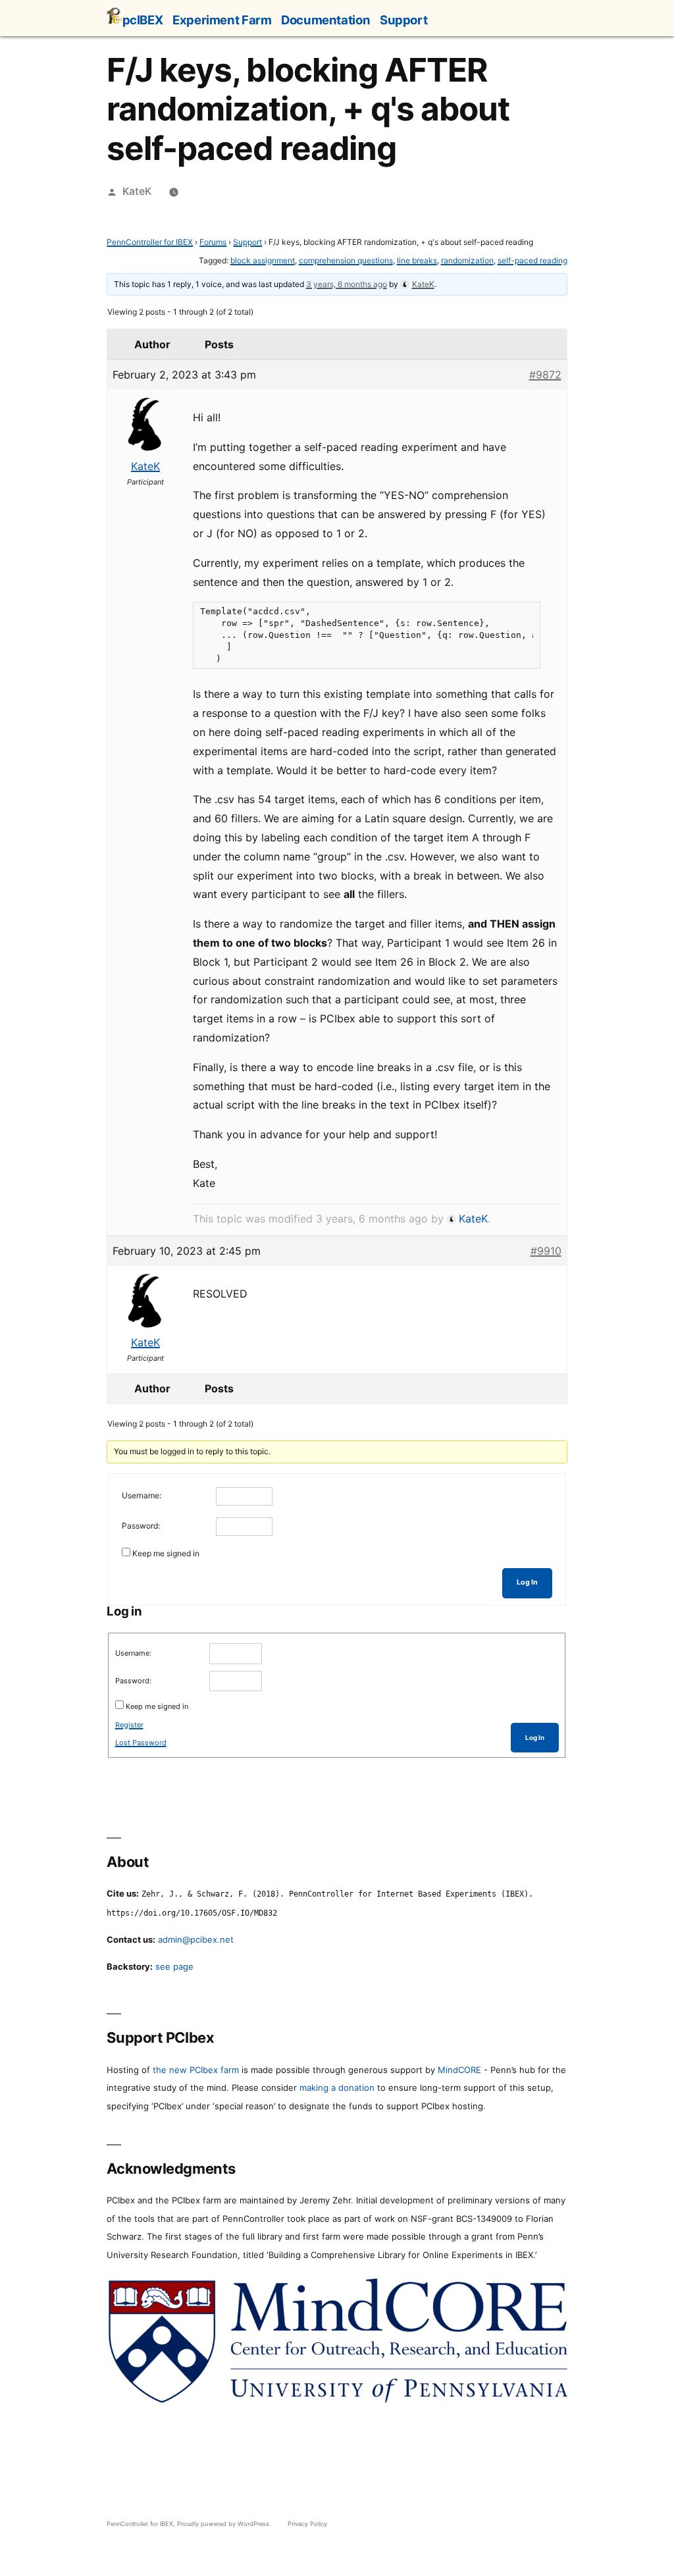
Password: (141, 1526)
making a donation (337, 2088)
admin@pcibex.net (196, 1939)
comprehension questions (346, 260)
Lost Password (141, 1743)
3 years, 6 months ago (347, 284)
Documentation (325, 20)
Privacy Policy (307, 2524)
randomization (467, 260)
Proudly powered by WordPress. (225, 2524)
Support (403, 20)
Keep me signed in (166, 1553)
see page (174, 1966)
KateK (137, 191)
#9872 (545, 375)
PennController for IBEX (150, 242)
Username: (142, 1495)
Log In (527, 1582)
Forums (213, 242)
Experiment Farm (222, 20)
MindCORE (459, 2070)
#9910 (546, 1251)
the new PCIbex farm (196, 2070)
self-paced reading (532, 260)
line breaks (417, 260)
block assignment (263, 260)
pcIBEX (143, 20)
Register (129, 1725)
